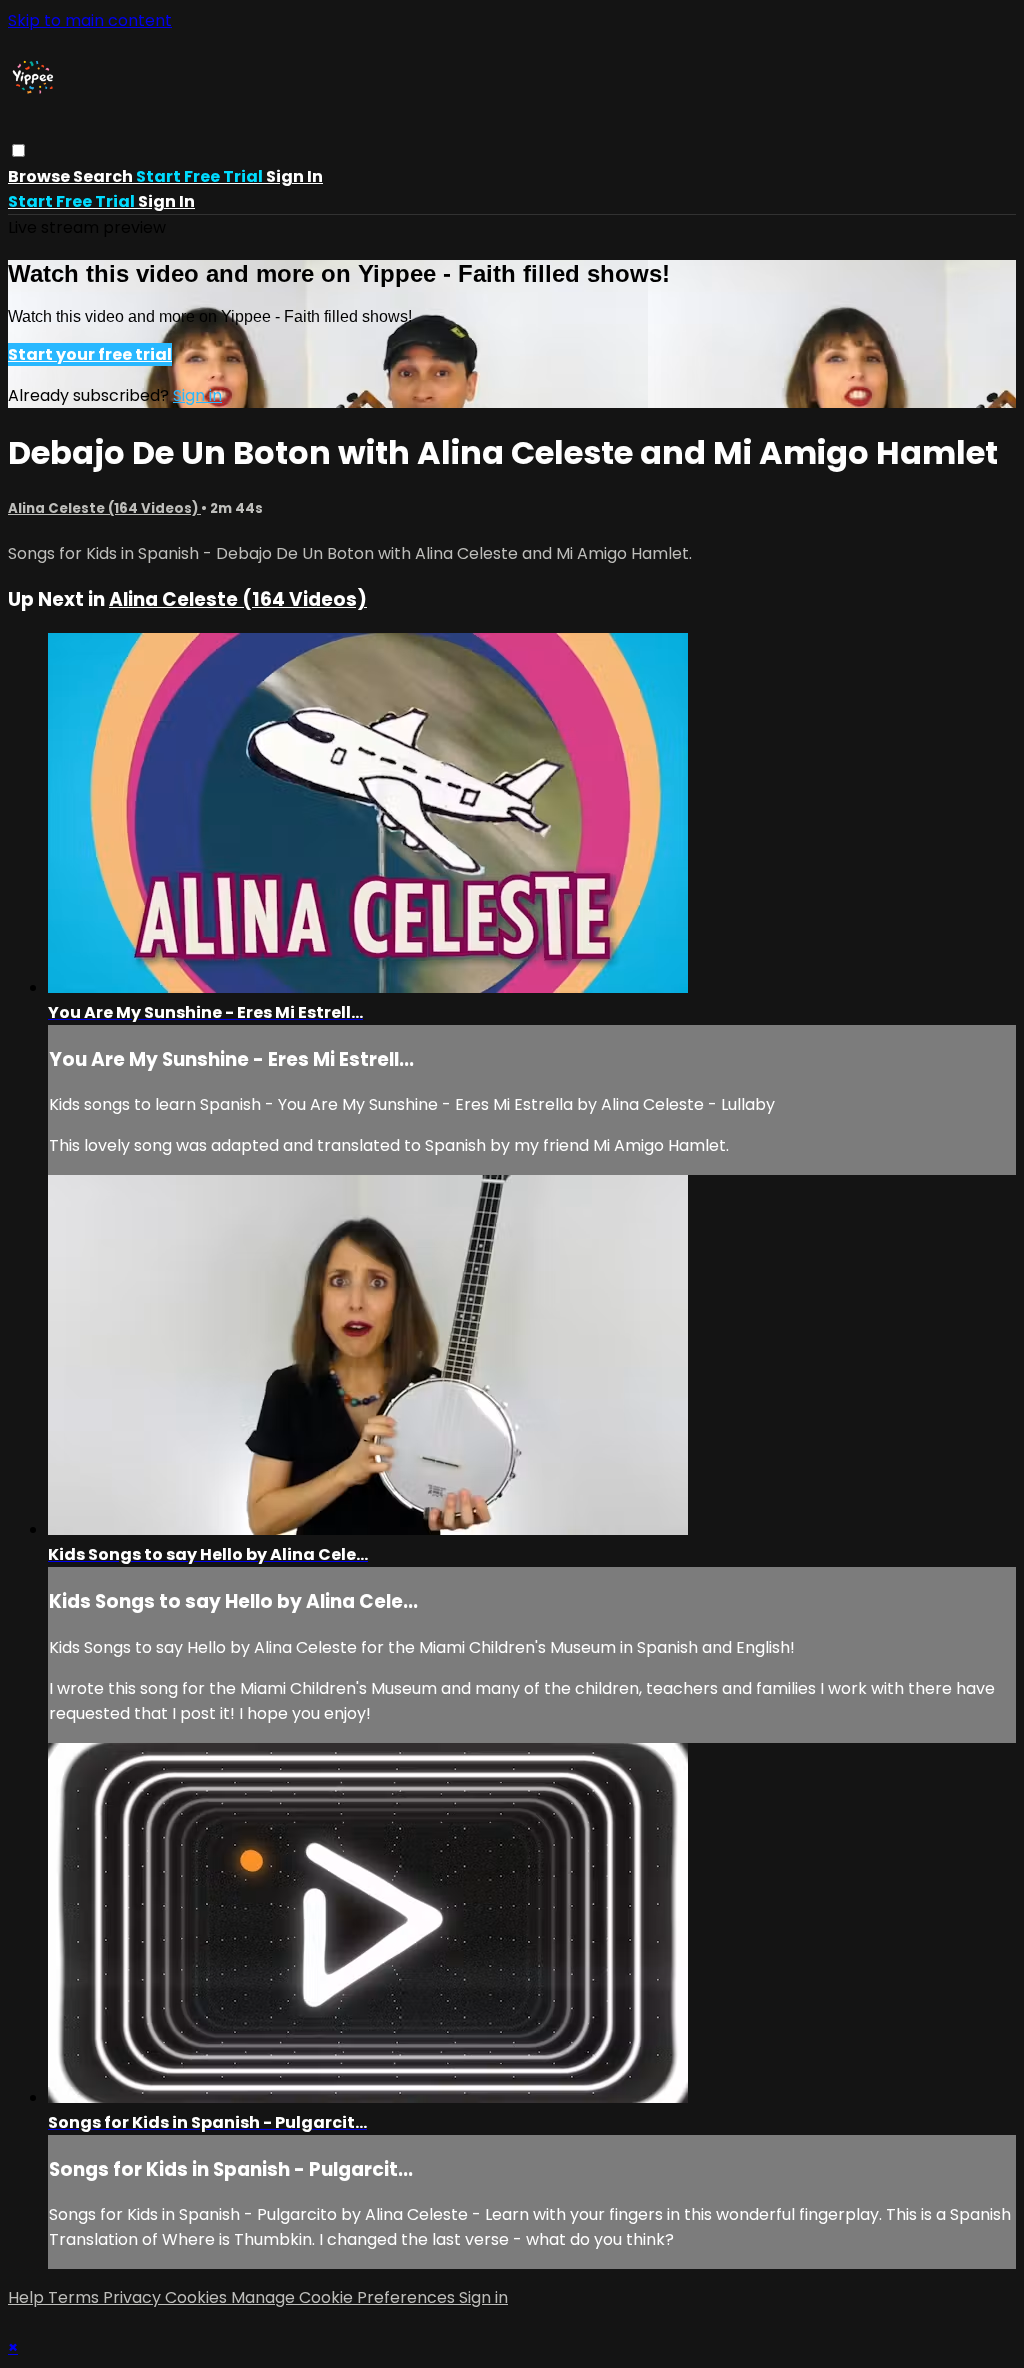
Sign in (294, 176)
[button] (18, 150)
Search (104, 176)
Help (28, 2297)
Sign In (166, 201)
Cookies (198, 2297)
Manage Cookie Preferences (345, 2297)
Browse (40, 176)
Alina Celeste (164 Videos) (104, 508)
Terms (75, 2297)
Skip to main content (90, 20)
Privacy (134, 2297)
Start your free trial (90, 354)
